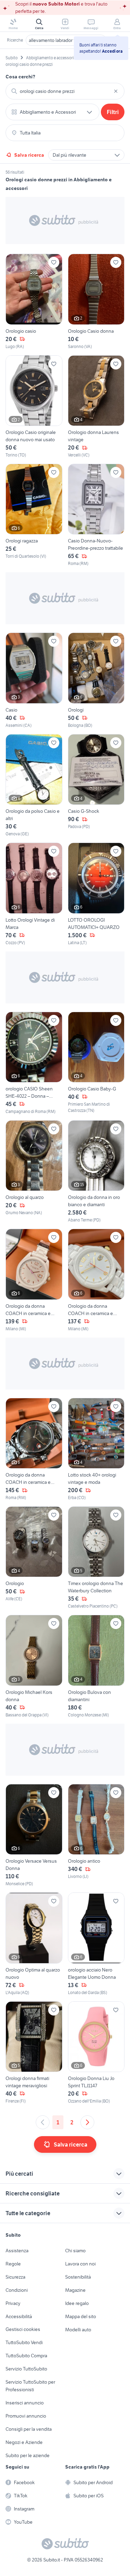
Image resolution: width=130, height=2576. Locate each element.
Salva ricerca (29, 155)
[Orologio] (34, 1558)
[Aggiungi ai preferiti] (54, 262)
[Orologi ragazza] (34, 515)
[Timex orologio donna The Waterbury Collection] (96, 1558)
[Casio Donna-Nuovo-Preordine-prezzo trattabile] (96, 515)
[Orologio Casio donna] (96, 302)
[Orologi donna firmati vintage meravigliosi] (34, 2053)
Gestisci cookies (23, 2329)
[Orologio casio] (34, 302)
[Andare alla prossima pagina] (87, 2122)
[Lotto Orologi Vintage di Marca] (34, 894)
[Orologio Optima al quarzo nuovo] (34, 1944)
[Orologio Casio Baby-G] (96, 1063)
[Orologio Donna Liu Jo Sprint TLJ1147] (96, 2053)
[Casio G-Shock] (96, 786)
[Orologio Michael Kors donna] (34, 1666)
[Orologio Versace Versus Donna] (34, 1835)
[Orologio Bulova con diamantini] (96, 1666)
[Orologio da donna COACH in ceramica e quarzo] (34, 1280)
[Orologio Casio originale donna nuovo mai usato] (34, 407)
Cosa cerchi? (20, 77)
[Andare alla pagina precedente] (43, 2122)
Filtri (113, 112)
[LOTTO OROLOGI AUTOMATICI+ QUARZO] (96, 894)
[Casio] (34, 680)
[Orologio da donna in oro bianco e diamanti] (96, 1172)
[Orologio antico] (96, 1835)
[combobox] (65, 91)
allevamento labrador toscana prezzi (66, 40)
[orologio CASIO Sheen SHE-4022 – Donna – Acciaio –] (34, 1063)
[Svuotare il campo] (116, 91)
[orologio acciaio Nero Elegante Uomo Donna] (96, 1944)
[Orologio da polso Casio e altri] (34, 786)
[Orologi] (96, 680)
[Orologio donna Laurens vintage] (96, 407)
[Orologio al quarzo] (34, 1172)
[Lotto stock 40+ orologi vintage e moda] (96, 1449)
